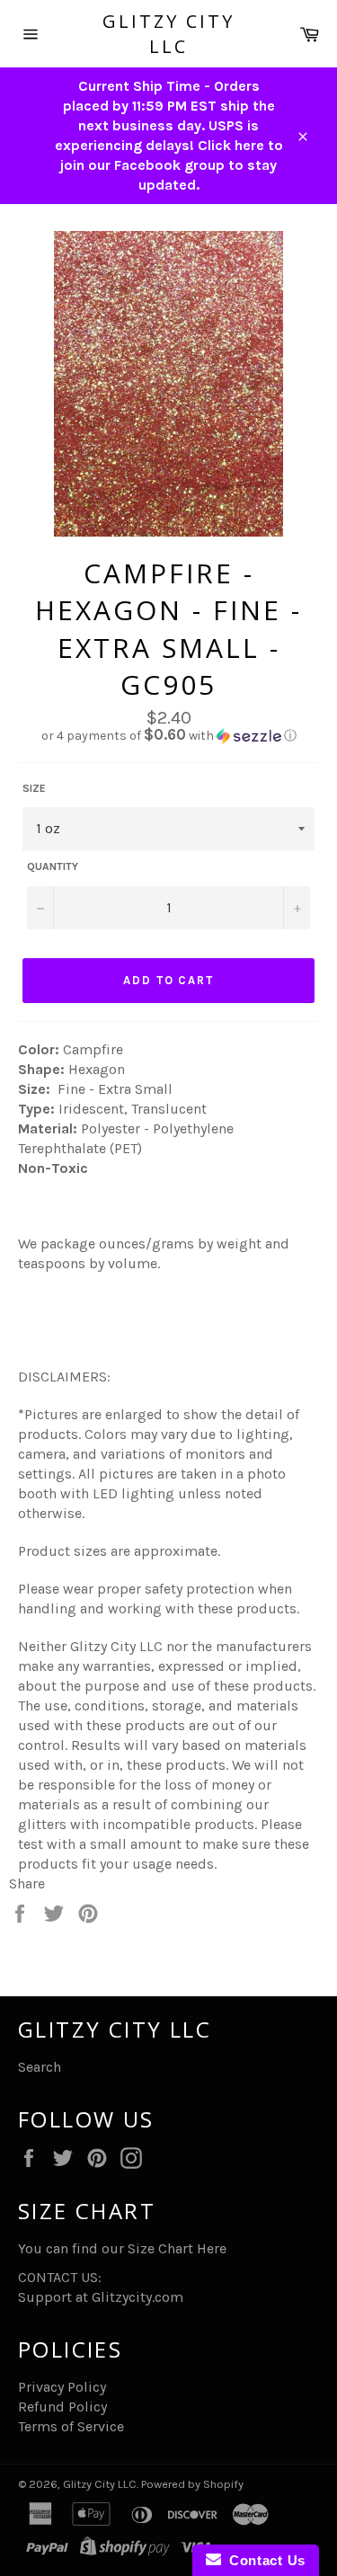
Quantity (53, 866)
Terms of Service (71, 2426)
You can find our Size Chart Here (122, 2248)
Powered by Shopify (192, 2484)
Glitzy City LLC (168, 34)
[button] (168, 736)
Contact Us (263, 2560)
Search (40, 2067)
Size (34, 788)
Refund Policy (62, 2407)
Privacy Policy (62, 2387)
